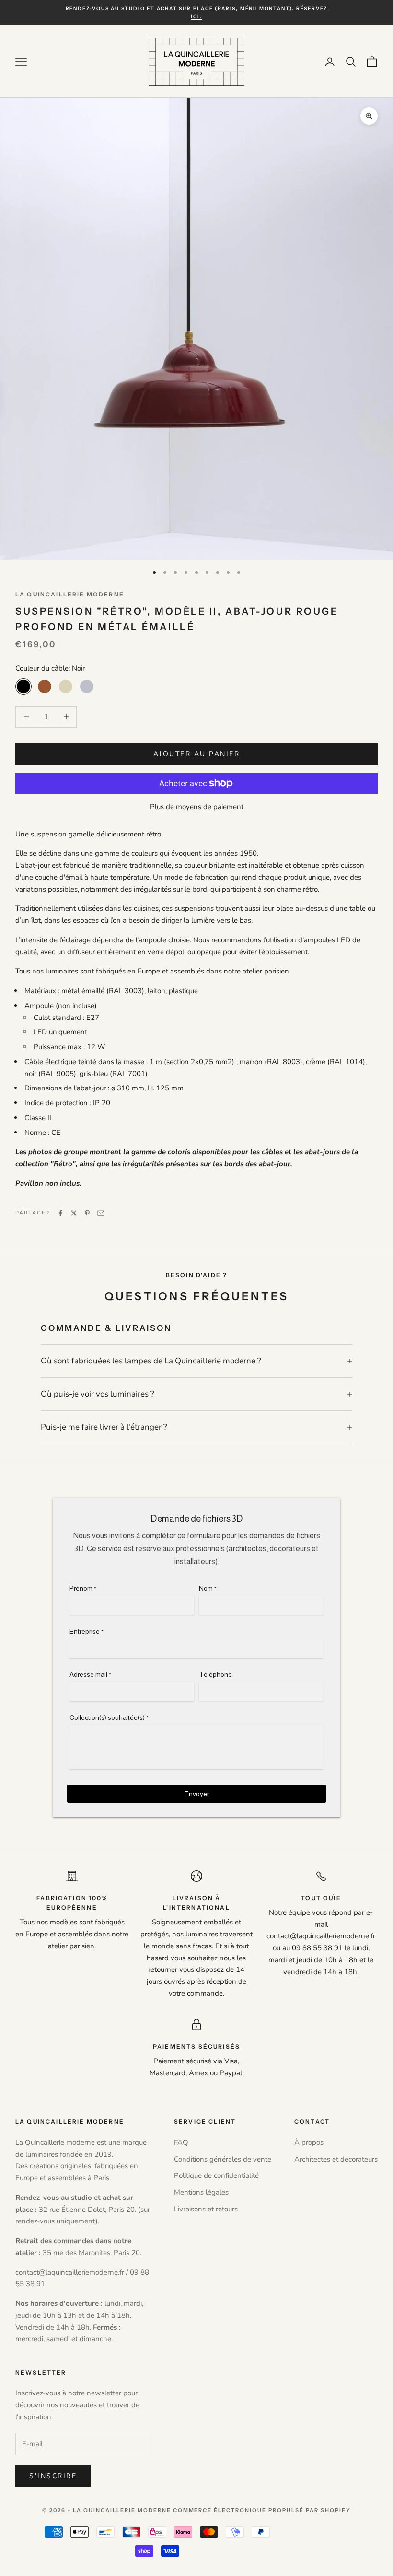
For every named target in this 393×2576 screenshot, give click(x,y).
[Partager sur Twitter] (74, 1213)
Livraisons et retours (206, 2209)
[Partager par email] (101, 1213)
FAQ (181, 2142)
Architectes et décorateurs (336, 2159)
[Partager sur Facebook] (60, 1213)
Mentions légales (201, 2192)
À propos (309, 2142)
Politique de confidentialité (216, 2175)
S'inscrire (53, 2476)
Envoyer (197, 1794)
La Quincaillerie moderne (70, 594)
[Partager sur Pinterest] (87, 1213)
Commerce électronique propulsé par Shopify (262, 2510)
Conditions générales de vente (223, 2159)
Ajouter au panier (197, 754)
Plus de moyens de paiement (197, 807)
